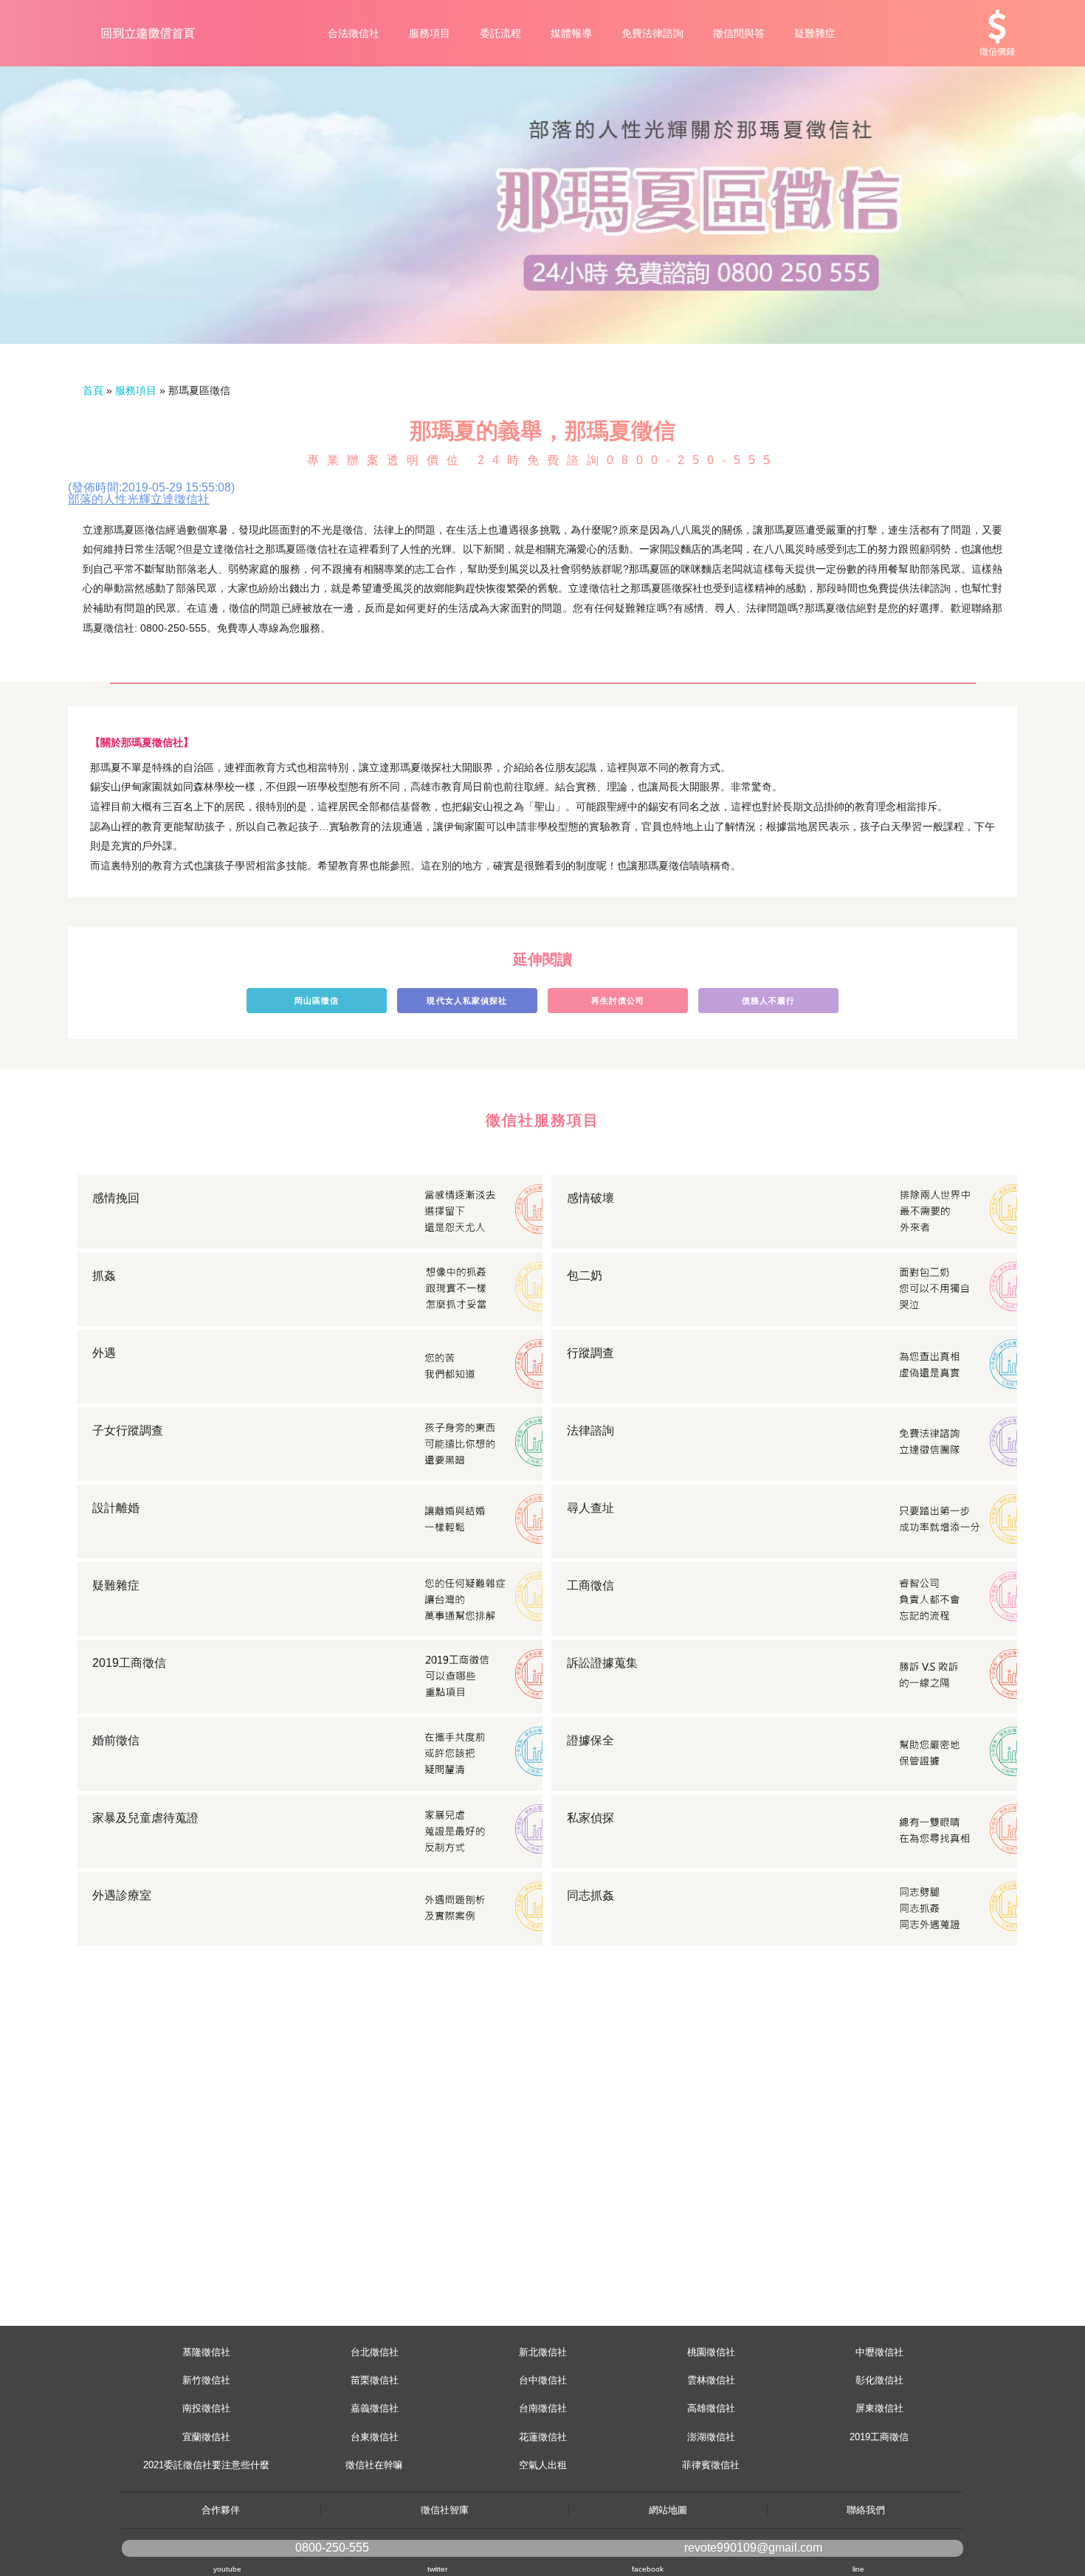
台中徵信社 (543, 2380)
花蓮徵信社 (543, 2437)
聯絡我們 (866, 2510)
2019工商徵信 (879, 2437)
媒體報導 (571, 33)
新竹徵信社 (206, 2380)
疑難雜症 (815, 33)
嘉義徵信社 (375, 2408)
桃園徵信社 (711, 2352)
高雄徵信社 (711, 2408)
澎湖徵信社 (711, 2437)
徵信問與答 (739, 33)
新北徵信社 (543, 2352)
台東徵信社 (375, 2437)
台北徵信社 (375, 2352)
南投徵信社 (206, 2408)
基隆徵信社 (206, 2352)
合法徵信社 (354, 33)
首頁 (93, 390)
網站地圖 (668, 2510)
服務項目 (430, 33)
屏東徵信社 (879, 2408)
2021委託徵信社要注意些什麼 (206, 2465)
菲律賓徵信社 (711, 2465)
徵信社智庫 (445, 2510)
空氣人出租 (543, 2465)
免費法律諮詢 (652, 33)
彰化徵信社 (879, 2380)
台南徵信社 (543, 2408)
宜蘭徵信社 (206, 2437)
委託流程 (500, 33)
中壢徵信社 (879, 2352)
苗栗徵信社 (375, 2380)
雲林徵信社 (711, 2380)
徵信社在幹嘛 (374, 2465)
